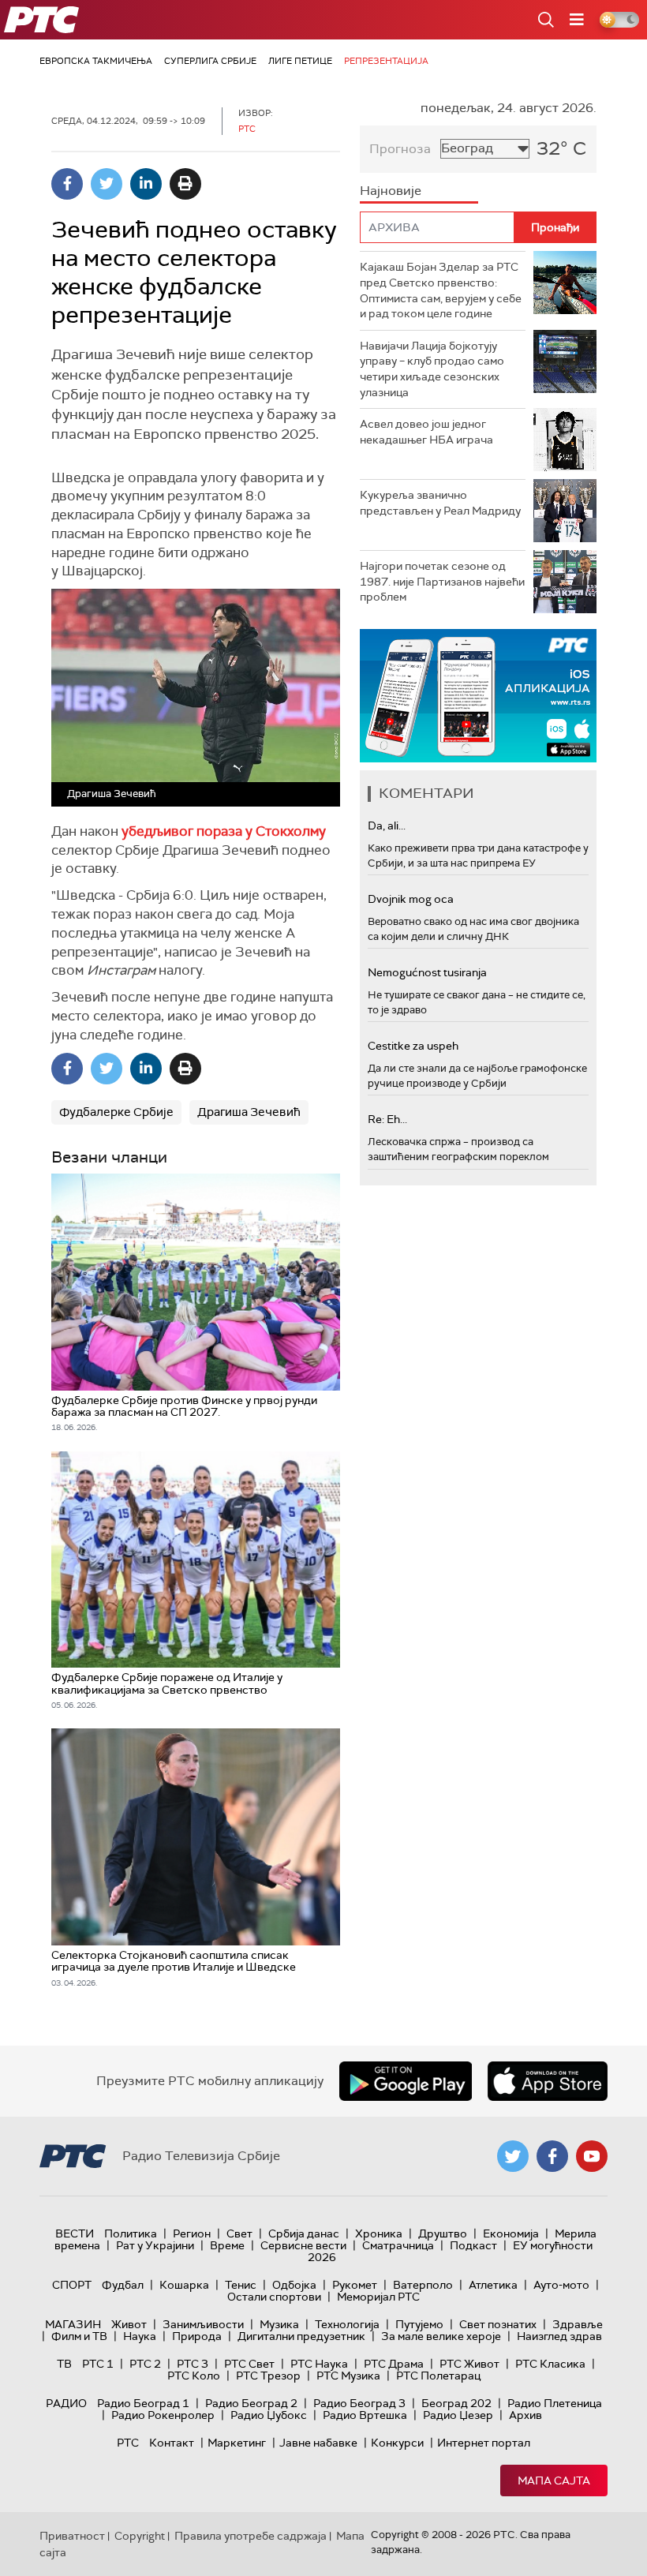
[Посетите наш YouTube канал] (592, 2156)
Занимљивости (203, 2324)
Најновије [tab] (391, 191)
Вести (75, 2233)
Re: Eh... (387, 1119)
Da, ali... (387, 826)
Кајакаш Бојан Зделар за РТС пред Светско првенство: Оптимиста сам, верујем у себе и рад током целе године (441, 290)
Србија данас (304, 2233)
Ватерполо (423, 2285)
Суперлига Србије (210, 61)
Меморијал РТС (378, 2297)
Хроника (379, 2233)
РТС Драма (394, 2364)
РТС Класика (550, 2364)
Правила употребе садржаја (251, 2536)
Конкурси (397, 2443)
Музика (279, 2324)
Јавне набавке (318, 2443)
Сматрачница (398, 2245)
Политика (131, 2233)
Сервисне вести (303, 2245)
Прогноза (400, 149)
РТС (128, 2443)
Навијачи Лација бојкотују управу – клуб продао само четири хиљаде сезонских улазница (432, 369)
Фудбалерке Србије (116, 1112)
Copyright (140, 2536)
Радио (66, 2403)
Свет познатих (498, 2324)
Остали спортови (274, 2297)
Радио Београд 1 (143, 2403)
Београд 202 (456, 2403)
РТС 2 (145, 2364)
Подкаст (473, 2245)
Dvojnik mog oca (411, 899)
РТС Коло (194, 2376)
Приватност (72, 2536)
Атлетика (493, 2285)
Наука (140, 2336)
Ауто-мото (561, 2285)
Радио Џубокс (269, 2415)
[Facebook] (67, 184)
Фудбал (123, 2285)
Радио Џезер (458, 2415)
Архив (525, 2415)
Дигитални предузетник (301, 2336)
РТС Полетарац (438, 2376)
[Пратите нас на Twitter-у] (513, 2156)
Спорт (72, 2285)
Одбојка (294, 2285)
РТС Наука (319, 2364)
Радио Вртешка (365, 2415)
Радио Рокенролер (163, 2415)
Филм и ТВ (79, 2336)
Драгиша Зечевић (249, 1112)
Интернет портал (484, 2443)
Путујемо (419, 2324)
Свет (239, 2233)
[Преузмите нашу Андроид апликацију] (406, 2081)
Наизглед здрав (559, 2336)
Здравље (578, 2324)
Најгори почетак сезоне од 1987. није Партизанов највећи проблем (442, 581)
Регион (192, 2233)
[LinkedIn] (146, 184)
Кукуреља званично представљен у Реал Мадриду (440, 503)
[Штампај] (185, 184)
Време (227, 2245)
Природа (197, 2336)
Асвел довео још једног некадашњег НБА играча (426, 432)
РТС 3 (193, 2364)
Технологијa (347, 2324)
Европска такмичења (96, 61)
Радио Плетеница (555, 2403)
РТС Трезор (268, 2376)
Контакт (172, 2443)
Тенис (241, 2285)
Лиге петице (300, 61)
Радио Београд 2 (251, 2403)
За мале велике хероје (441, 2336)
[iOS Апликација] (478, 696)
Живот (129, 2324)
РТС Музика (348, 2376)
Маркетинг (237, 2443)
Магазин (73, 2324)
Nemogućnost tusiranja (427, 972)
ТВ (64, 2364)
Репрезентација (386, 61)
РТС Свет (249, 2364)
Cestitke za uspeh (413, 1046)
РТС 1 (98, 2364)
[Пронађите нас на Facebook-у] (552, 2156)
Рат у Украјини (155, 2245)
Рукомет (355, 2285)
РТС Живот (469, 2364)
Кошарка (184, 2285)
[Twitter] (107, 184)
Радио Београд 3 (359, 2403)
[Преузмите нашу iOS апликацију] (548, 2081)
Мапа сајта (554, 2481)
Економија (511, 2233)
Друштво (443, 2233)
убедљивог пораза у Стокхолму (224, 831)
